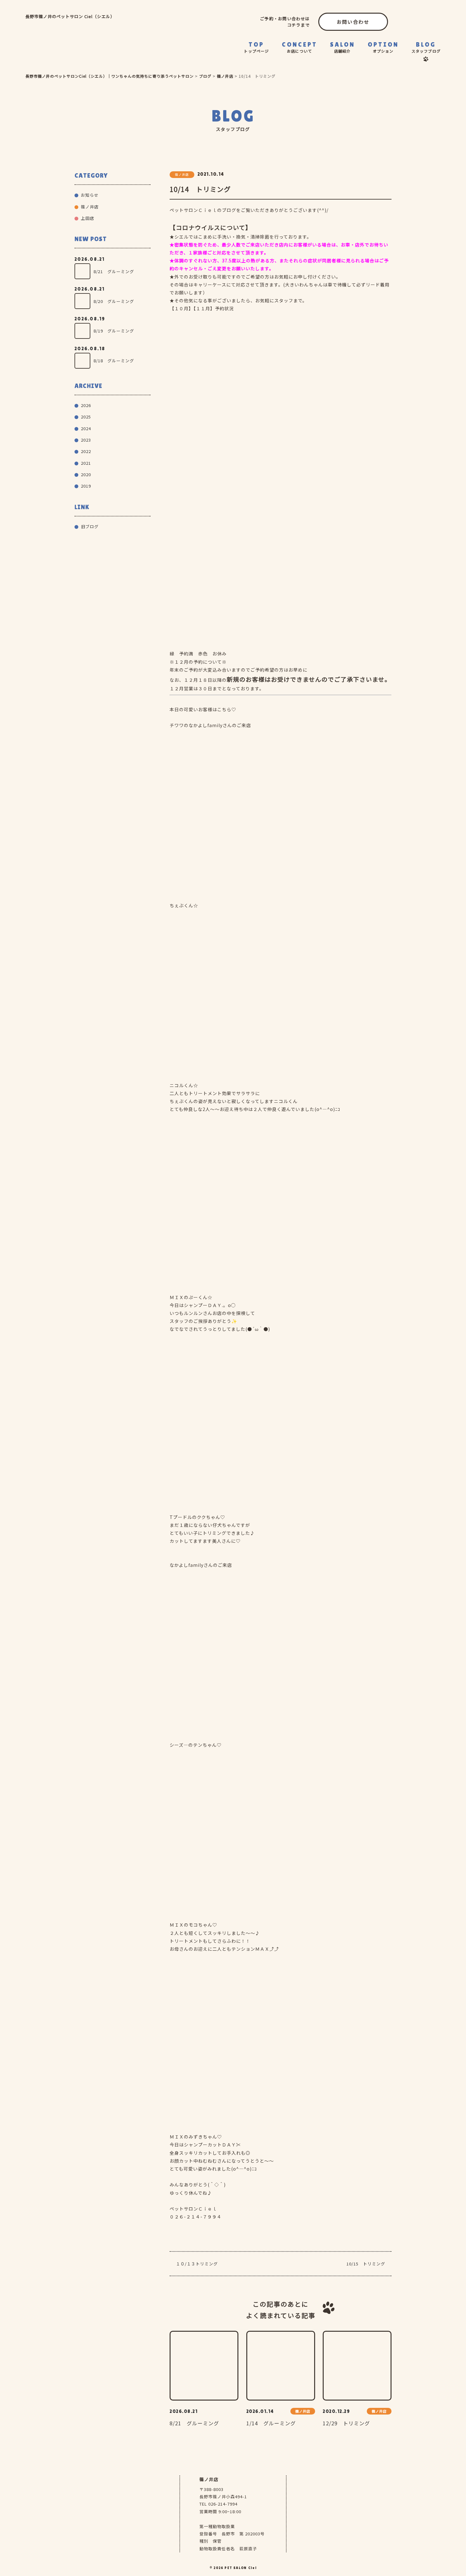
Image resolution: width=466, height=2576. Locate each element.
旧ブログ (90, 526)
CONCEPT (300, 47)
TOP (256, 47)
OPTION (383, 47)
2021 (86, 463)
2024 (86, 428)
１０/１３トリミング (197, 2264)
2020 (86, 474)
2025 (86, 417)
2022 (86, 451)
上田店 (87, 218)
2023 (86, 440)
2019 (86, 486)
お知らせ (90, 195)
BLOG (426, 47)
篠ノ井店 (344, 67)
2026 (86, 405)
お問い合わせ (353, 22)
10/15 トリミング (366, 2264)
